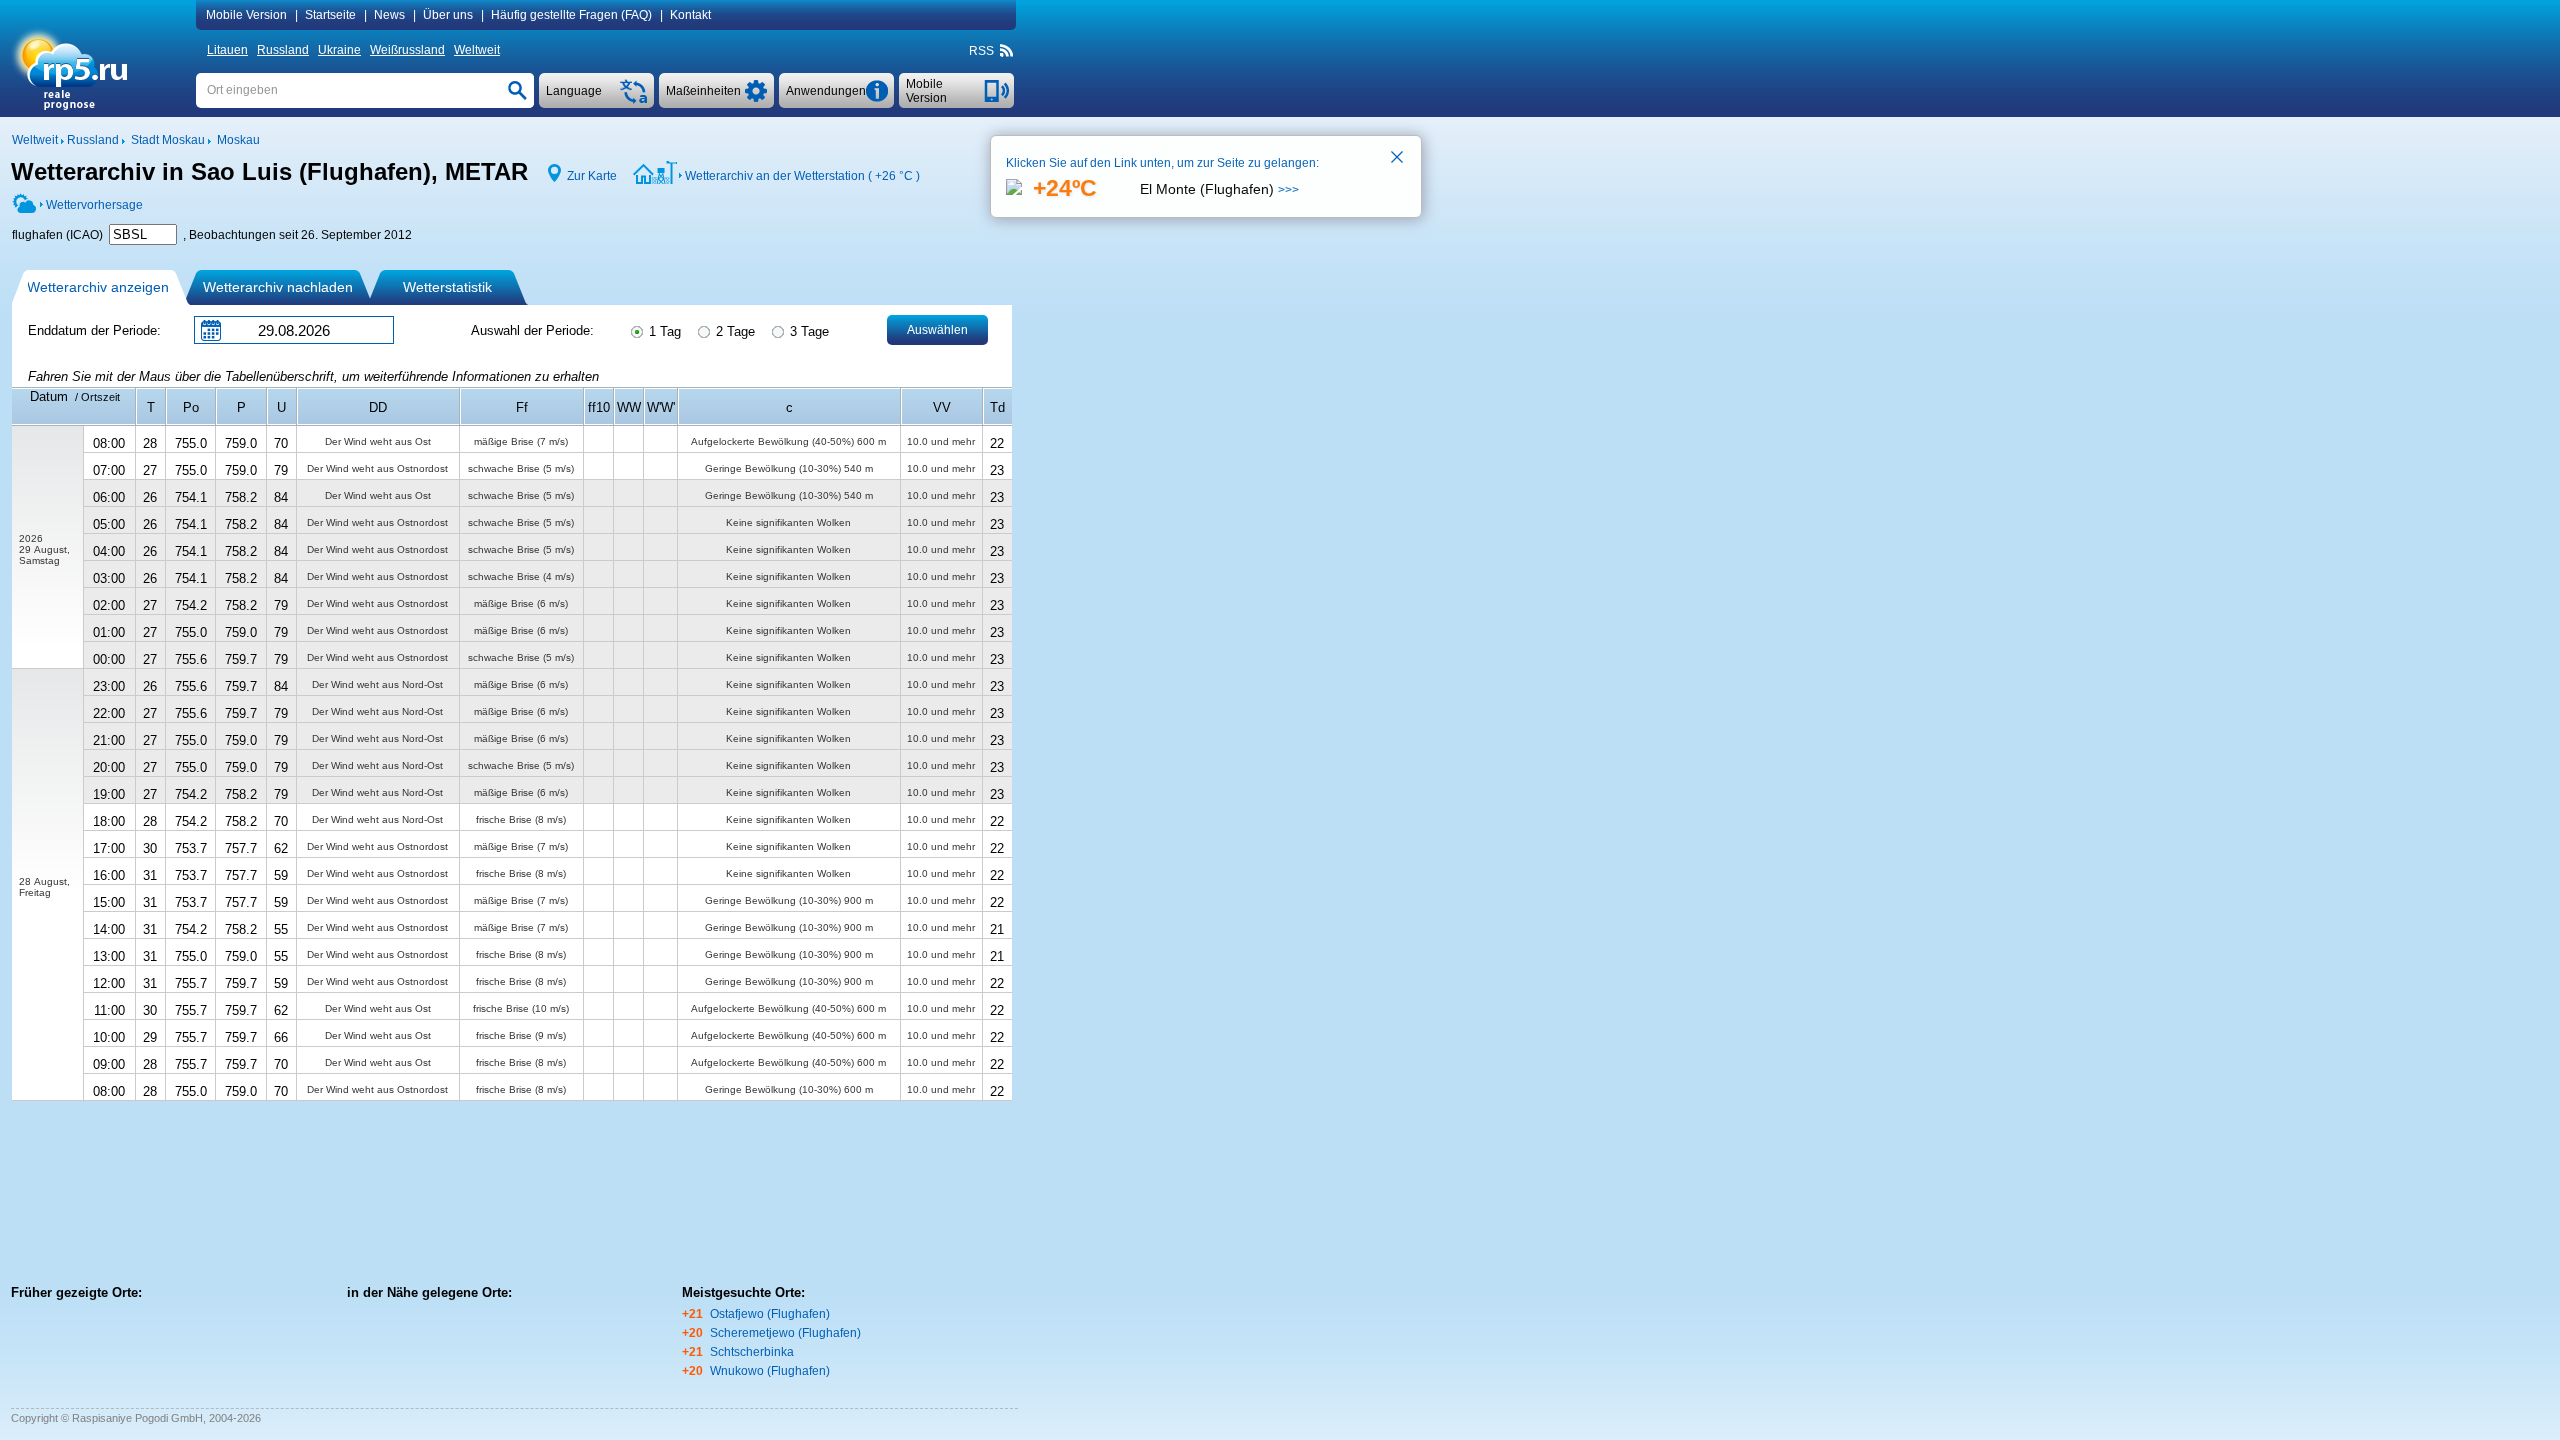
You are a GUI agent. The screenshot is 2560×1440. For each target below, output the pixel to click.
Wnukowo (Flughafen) (770, 1371)
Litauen (227, 50)
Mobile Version (246, 15)
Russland (283, 50)
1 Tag (663, 331)
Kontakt (690, 15)
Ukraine (339, 50)
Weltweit (477, 50)
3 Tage (807, 331)
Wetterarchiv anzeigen (98, 287)
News (389, 15)
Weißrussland (407, 50)
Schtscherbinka (752, 1352)
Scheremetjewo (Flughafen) (785, 1333)
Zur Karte (592, 176)
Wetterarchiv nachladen (278, 287)
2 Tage (733, 331)
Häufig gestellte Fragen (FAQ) (571, 15)
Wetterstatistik (447, 287)
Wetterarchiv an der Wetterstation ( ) (802, 176)
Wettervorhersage (94, 205)
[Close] (1398, 159)
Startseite (330, 15)
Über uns (448, 15)
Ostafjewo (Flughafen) (770, 1314)
